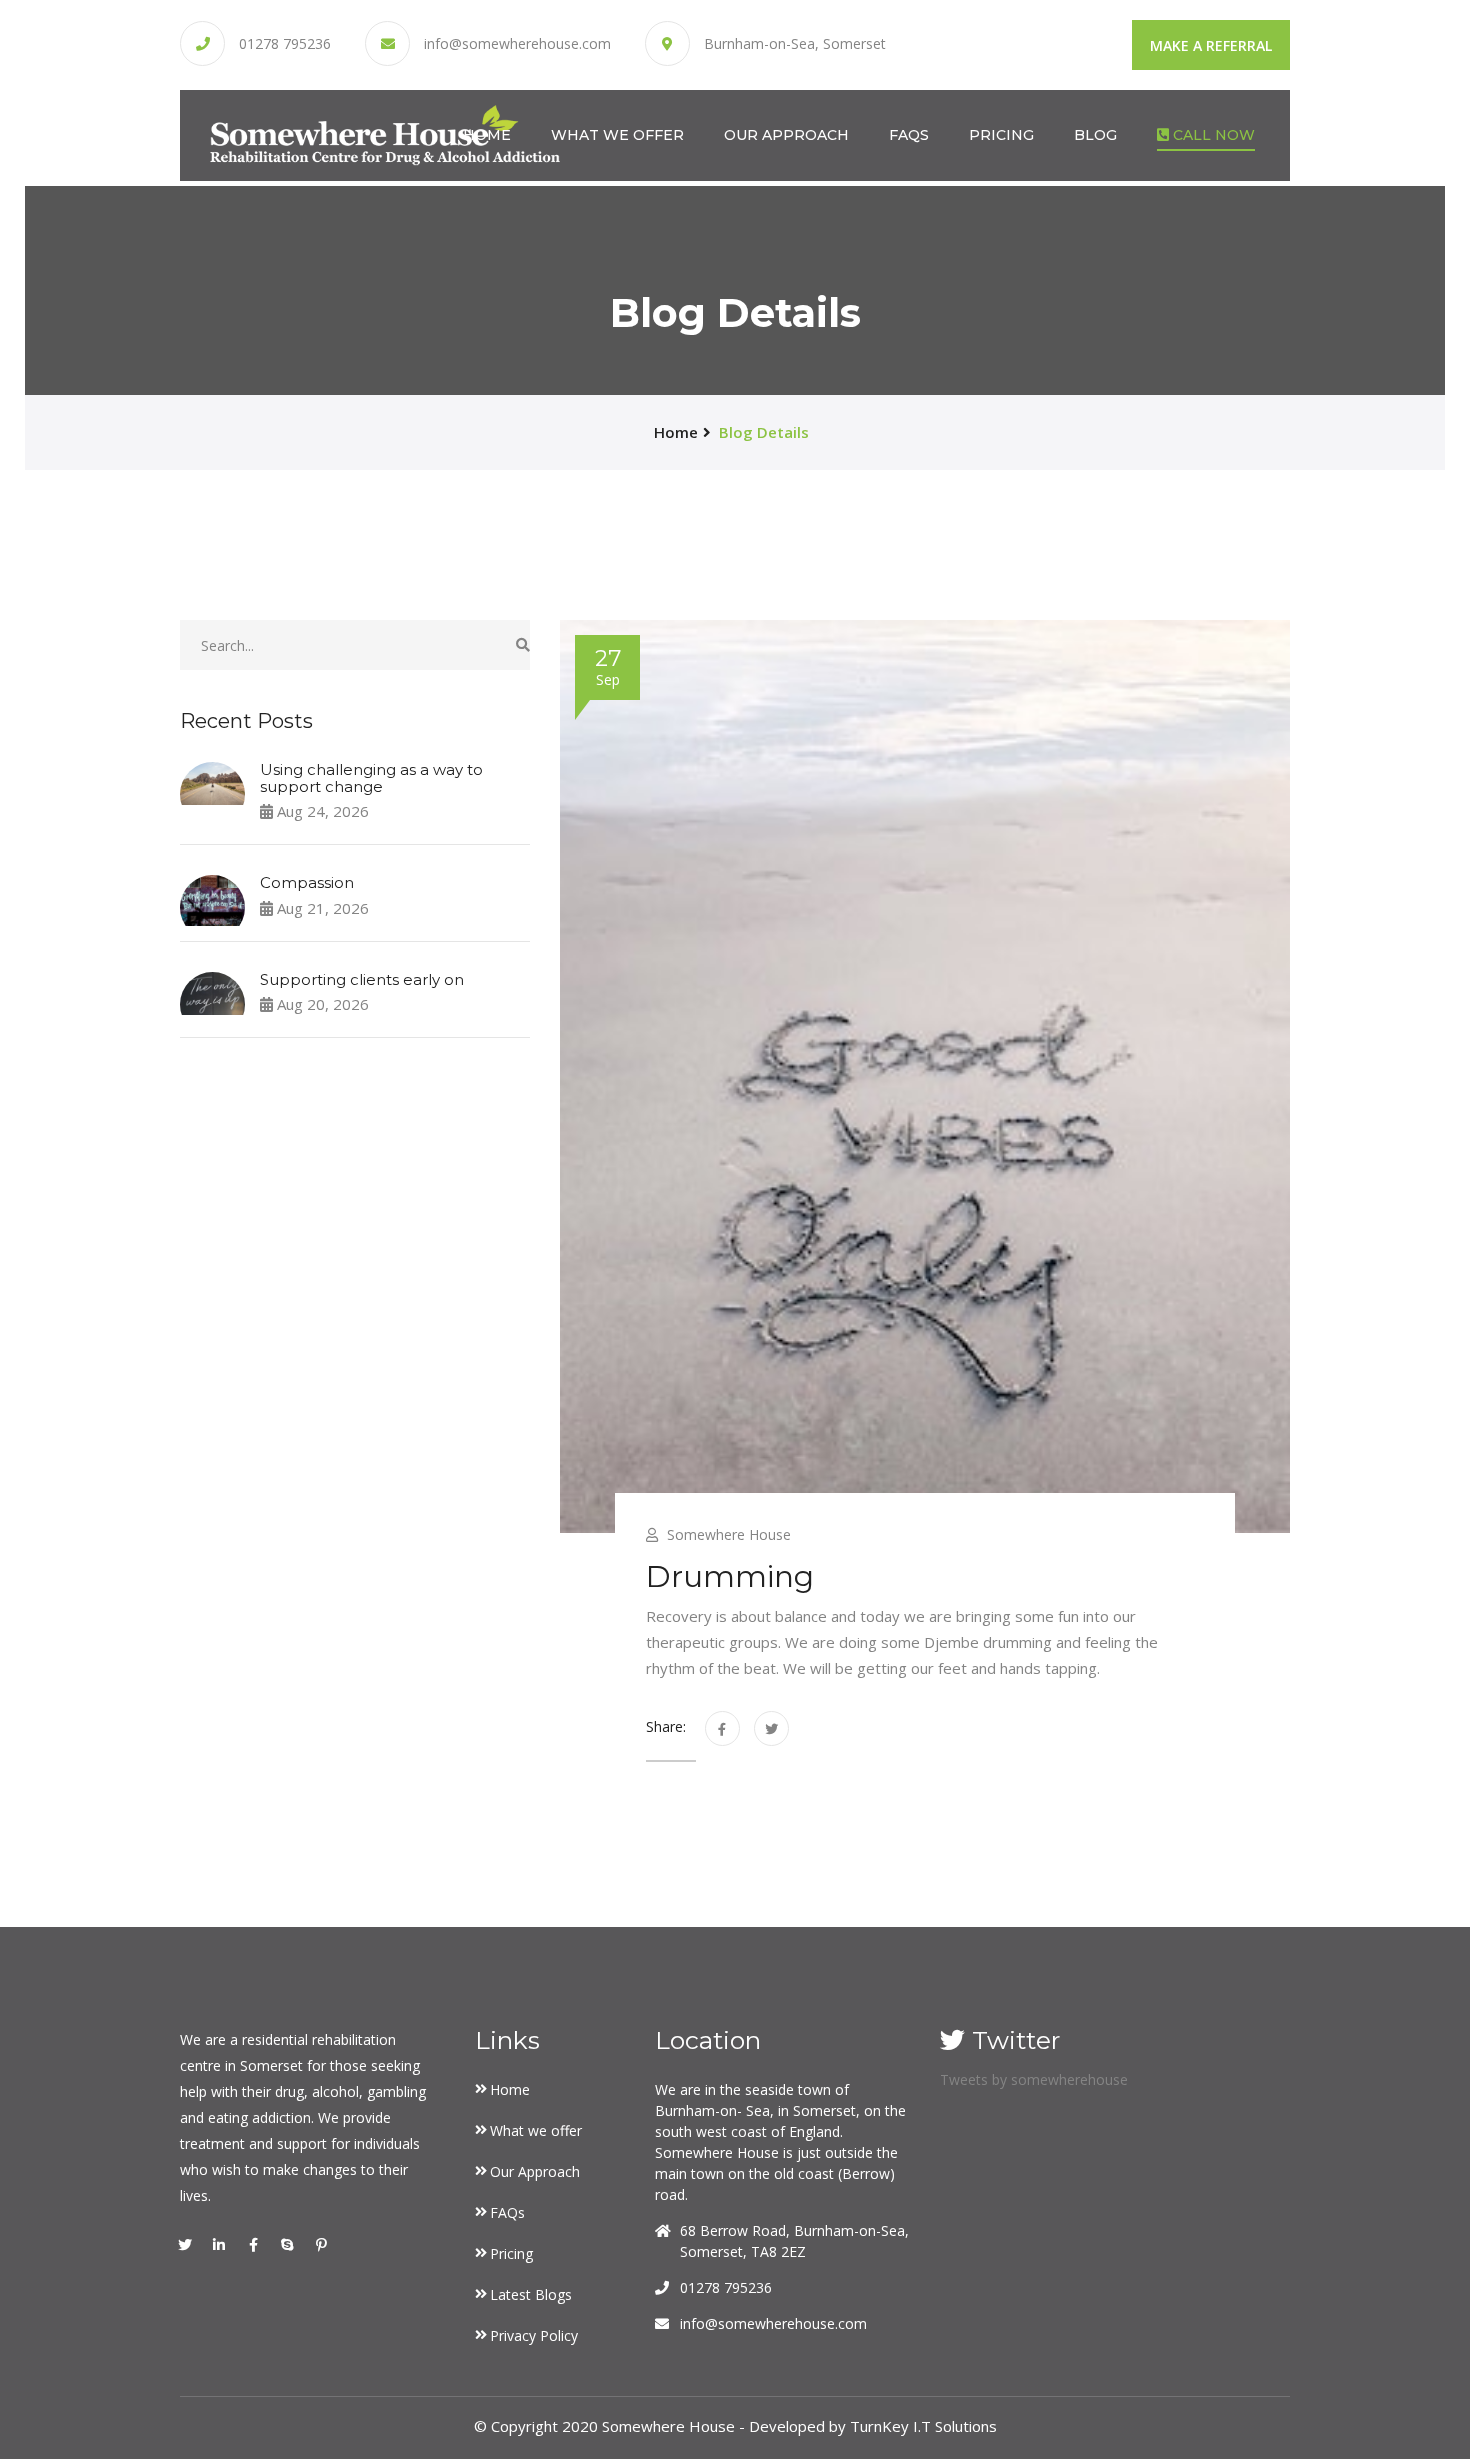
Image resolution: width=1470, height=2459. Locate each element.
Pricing (1001, 135)
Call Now (1212, 135)
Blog (1095, 135)
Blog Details (764, 432)
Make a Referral (1211, 45)
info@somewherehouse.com (517, 44)
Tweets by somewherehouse (1034, 2079)
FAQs (909, 135)
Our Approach (786, 135)
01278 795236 (285, 44)
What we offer (617, 135)
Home (487, 135)
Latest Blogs (531, 2294)
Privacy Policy (534, 2335)
